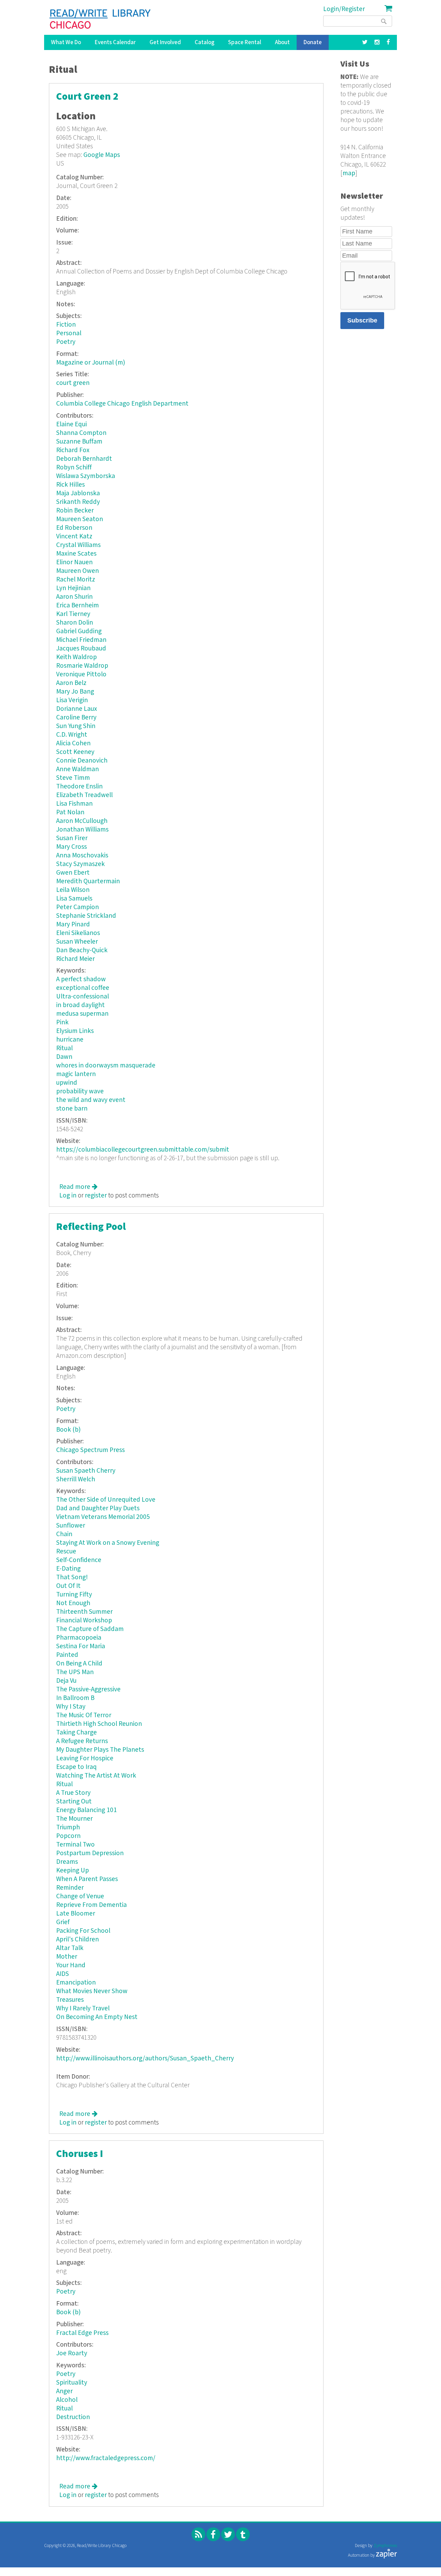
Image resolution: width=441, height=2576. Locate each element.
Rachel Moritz (76, 580)
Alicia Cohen (73, 743)
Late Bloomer (76, 1914)
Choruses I (80, 2154)
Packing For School (83, 1931)
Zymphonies (385, 2546)
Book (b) (68, 1430)
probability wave (80, 1091)
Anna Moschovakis (82, 856)
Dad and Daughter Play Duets (98, 1508)
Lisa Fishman (74, 804)
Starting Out (74, 1802)
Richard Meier (75, 959)
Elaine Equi (71, 424)
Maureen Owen (78, 571)
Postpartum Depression (90, 1853)
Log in (68, 1196)
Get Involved (165, 42)
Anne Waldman (78, 769)
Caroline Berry (76, 718)
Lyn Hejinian (73, 588)
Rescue (66, 1551)
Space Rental (245, 42)
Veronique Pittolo (81, 674)
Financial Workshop (84, 1620)
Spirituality (72, 2383)
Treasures (70, 2000)
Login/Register (344, 9)
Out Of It (68, 1586)
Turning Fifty (74, 1595)
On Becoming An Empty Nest (97, 2017)
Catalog (204, 42)
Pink (62, 1022)
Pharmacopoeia (79, 1638)
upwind (67, 1083)
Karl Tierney (73, 614)
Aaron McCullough (82, 821)
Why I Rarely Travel (83, 2008)
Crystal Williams (78, 545)
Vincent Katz (74, 536)
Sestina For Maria (81, 1646)
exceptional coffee (83, 988)
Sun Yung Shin (76, 726)
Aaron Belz (71, 683)
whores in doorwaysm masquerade (106, 1066)
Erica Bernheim (78, 605)
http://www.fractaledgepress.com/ (106, 2458)
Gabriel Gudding (79, 631)
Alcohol (67, 2400)
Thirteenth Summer (84, 1612)
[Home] (100, 19)
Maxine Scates (76, 554)
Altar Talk (70, 1948)
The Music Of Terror (84, 1715)
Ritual (64, 1048)
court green (73, 383)
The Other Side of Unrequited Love (106, 1500)
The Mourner (74, 1819)
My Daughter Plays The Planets (100, 1750)
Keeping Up (73, 1871)
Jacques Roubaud (81, 649)
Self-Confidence (79, 1560)
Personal (69, 333)
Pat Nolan (70, 812)
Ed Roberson (74, 528)
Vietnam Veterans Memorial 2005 (103, 1517)
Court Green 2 (87, 97)
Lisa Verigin (72, 700)
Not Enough (73, 1603)
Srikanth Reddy (78, 502)
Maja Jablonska (78, 493)
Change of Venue (80, 1896)
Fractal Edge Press (82, 2333)
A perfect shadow (81, 979)
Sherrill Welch (76, 1479)
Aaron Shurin (74, 597)
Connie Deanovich (82, 761)
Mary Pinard (73, 924)
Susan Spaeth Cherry (86, 1471)
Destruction (73, 2417)
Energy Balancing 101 (86, 1810)
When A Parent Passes (87, 1879)
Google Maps (102, 155)
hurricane (70, 1040)
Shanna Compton (81, 433)
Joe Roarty (72, 2353)
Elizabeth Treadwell (84, 795)
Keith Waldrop (76, 657)
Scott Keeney (75, 752)
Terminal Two (75, 1845)
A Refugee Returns (82, 1741)
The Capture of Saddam (90, 1629)
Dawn (64, 1057)
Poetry (66, 342)
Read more (78, 1187)
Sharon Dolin (75, 623)
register (96, 1196)
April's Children (78, 1940)
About (282, 42)
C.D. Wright (72, 735)
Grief (63, 1922)
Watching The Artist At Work (96, 1776)
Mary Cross (71, 847)
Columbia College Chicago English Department (122, 404)
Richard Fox (73, 450)
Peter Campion (78, 907)
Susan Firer (72, 838)
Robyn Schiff (74, 468)
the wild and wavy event (91, 1100)
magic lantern (76, 1074)
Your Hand (71, 1965)
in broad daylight (80, 1005)
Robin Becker (75, 511)
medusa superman (82, 1014)
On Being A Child (79, 1664)
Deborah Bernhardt (84, 459)
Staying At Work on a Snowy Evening (108, 1543)
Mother (67, 1957)
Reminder (70, 1888)
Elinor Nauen (74, 562)
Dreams (67, 1862)
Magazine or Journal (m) (91, 363)
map (349, 173)
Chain (64, 1534)
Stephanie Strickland (86, 916)
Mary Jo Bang (75, 692)
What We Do (66, 42)
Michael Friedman (81, 640)
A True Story (73, 1793)
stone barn (72, 1109)
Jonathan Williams (82, 830)
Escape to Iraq (76, 1767)
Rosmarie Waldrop (82, 666)
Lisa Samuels (74, 899)
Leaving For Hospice (85, 1758)
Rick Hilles (70, 485)
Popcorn (68, 1836)
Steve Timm (73, 778)
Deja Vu (66, 1681)
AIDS (63, 1974)
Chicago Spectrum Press (90, 1450)
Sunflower (71, 1526)
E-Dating (68, 1569)
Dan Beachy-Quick (82, 950)
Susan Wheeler (77, 942)
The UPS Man (75, 1672)
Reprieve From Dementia (91, 1905)
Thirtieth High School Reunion (99, 1724)
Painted (67, 1655)
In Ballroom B (75, 1698)
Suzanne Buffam (79, 442)
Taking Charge (76, 1733)
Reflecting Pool (91, 1227)
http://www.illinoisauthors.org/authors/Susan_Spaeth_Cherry (145, 2058)
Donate (313, 42)
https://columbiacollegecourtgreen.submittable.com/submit (143, 1150)
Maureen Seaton (80, 519)
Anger (64, 2391)
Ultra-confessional (83, 997)
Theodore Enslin (79, 787)
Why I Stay (71, 1707)
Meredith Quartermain (88, 881)
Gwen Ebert (73, 873)
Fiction (66, 325)
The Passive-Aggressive (88, 1689)
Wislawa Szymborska (86, 476)
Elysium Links (75, 1031)
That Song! (72, 1577)
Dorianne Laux (77, 709)
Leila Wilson (73, 890)
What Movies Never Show (92, 1991)
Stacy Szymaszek (80, 864)
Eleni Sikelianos (78, 933)
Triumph (68, 1827)
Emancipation (76, 1983)
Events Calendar (115, 42)
